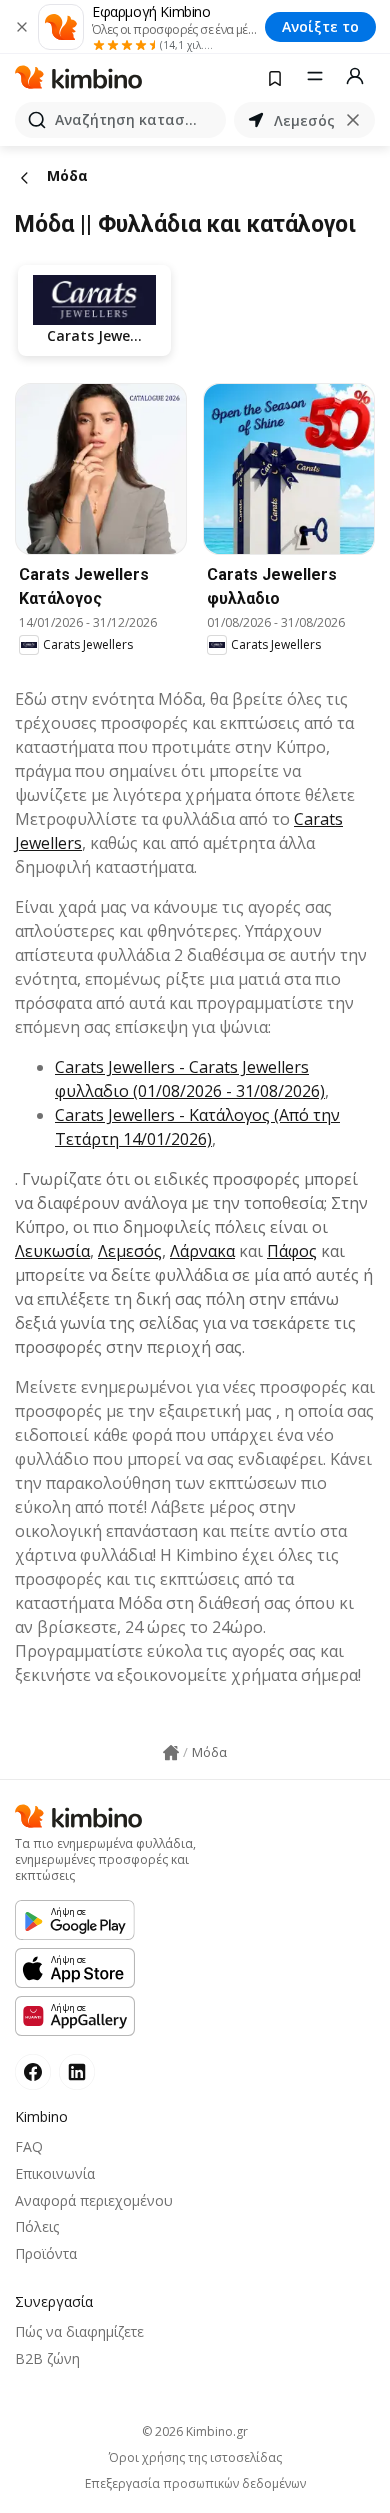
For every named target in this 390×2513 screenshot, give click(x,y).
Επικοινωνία (55, 2173)
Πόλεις (37, 2226)
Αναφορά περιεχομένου (94, 2200)
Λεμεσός (130, 1251)
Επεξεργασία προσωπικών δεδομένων (195, 2484)
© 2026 (195, 2431)
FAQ (29, 2146)
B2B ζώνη (47, 2358)
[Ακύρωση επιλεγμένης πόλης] (353, 120)
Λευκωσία (52, 1251)
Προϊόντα (46, 2253)
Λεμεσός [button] (304, 120)
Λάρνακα (202, 1251)
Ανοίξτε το (320, 26)
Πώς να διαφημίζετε (79, 2331)
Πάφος (292, 1251)
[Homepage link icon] (171, 1753)
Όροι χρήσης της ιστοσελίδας (195, 2458)
